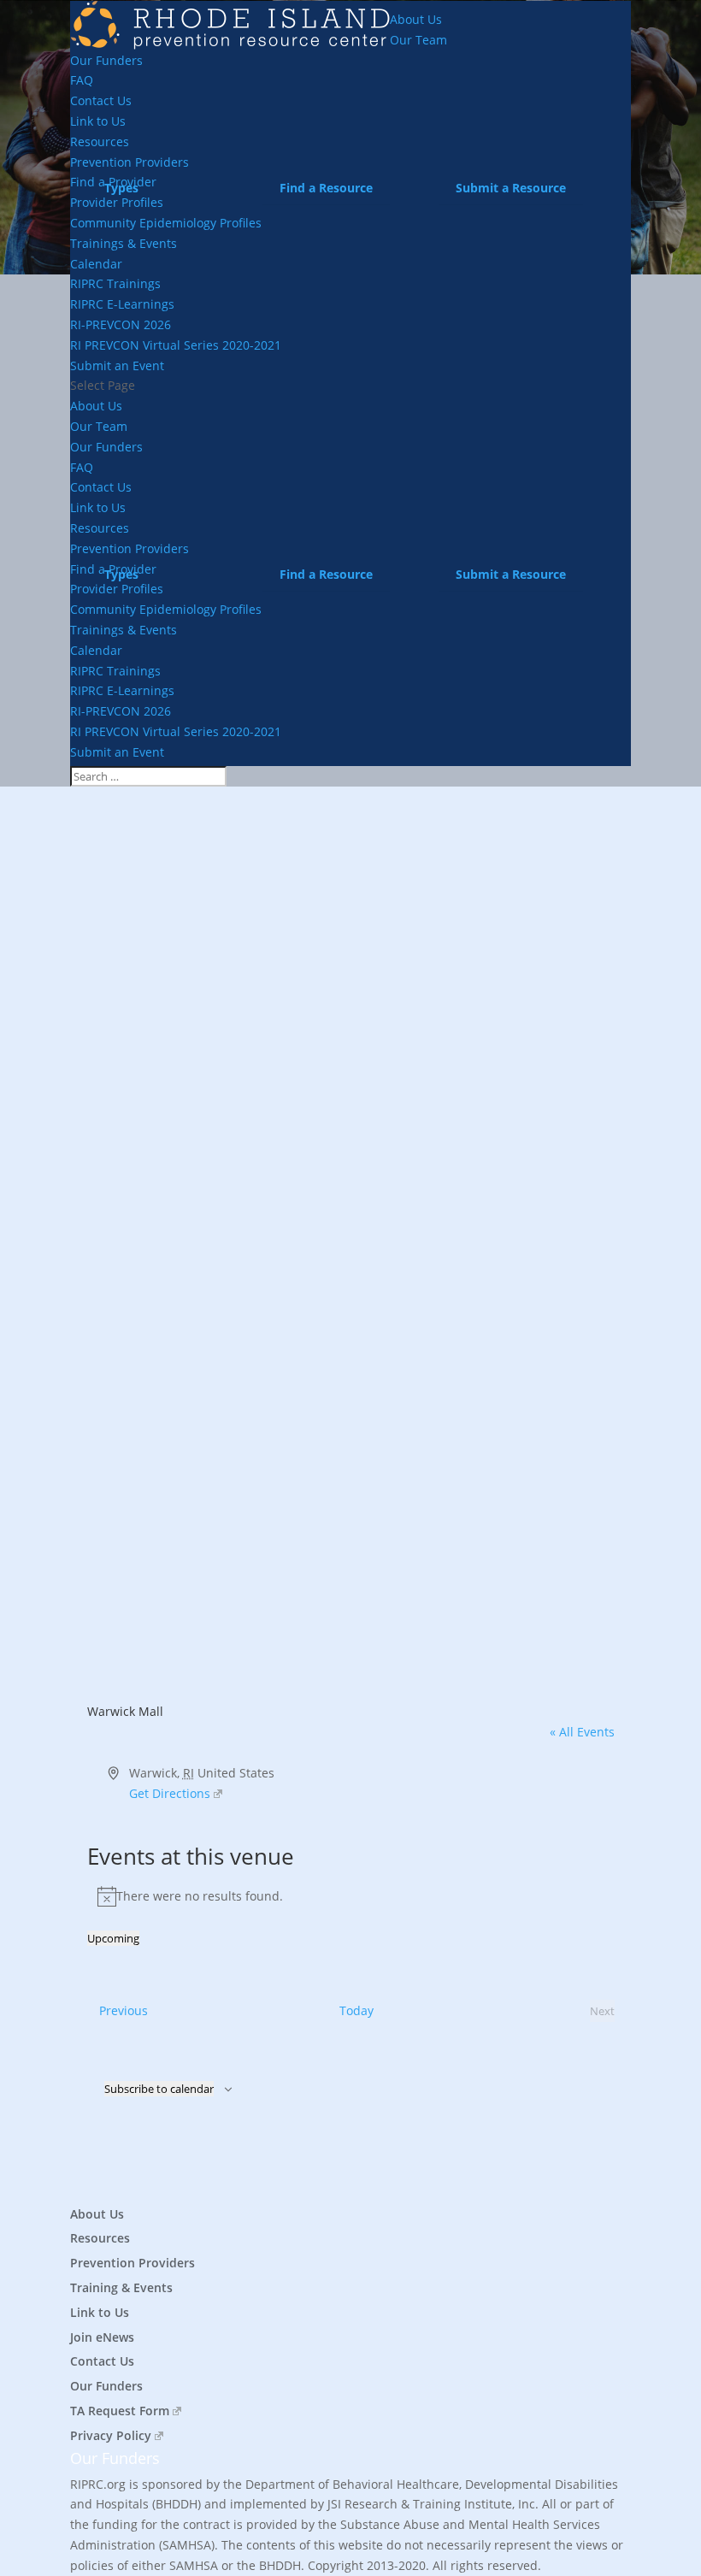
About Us (416, 19)
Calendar (96, 264)
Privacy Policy (111, 2435)
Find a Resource (326, 188)
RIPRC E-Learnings (122, 304)
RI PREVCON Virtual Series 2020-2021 (176, 345)
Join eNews (102, 2337)
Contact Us (101, 100)
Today (356, 2010)
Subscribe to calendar (159, 2089)
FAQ (82, 80)
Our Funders (106, 60)
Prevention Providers (133, 2263)
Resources (100, 141)
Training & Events (121, 2287)
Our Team (418, 40)
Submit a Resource (511, 188)
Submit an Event (117, 365)
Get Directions (170, 1793)
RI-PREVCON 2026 (121, 324)
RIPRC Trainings (115, 283)
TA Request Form (120, 2411)
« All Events (582, 1732)
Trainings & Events (124, 243)
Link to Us (98, 121)
